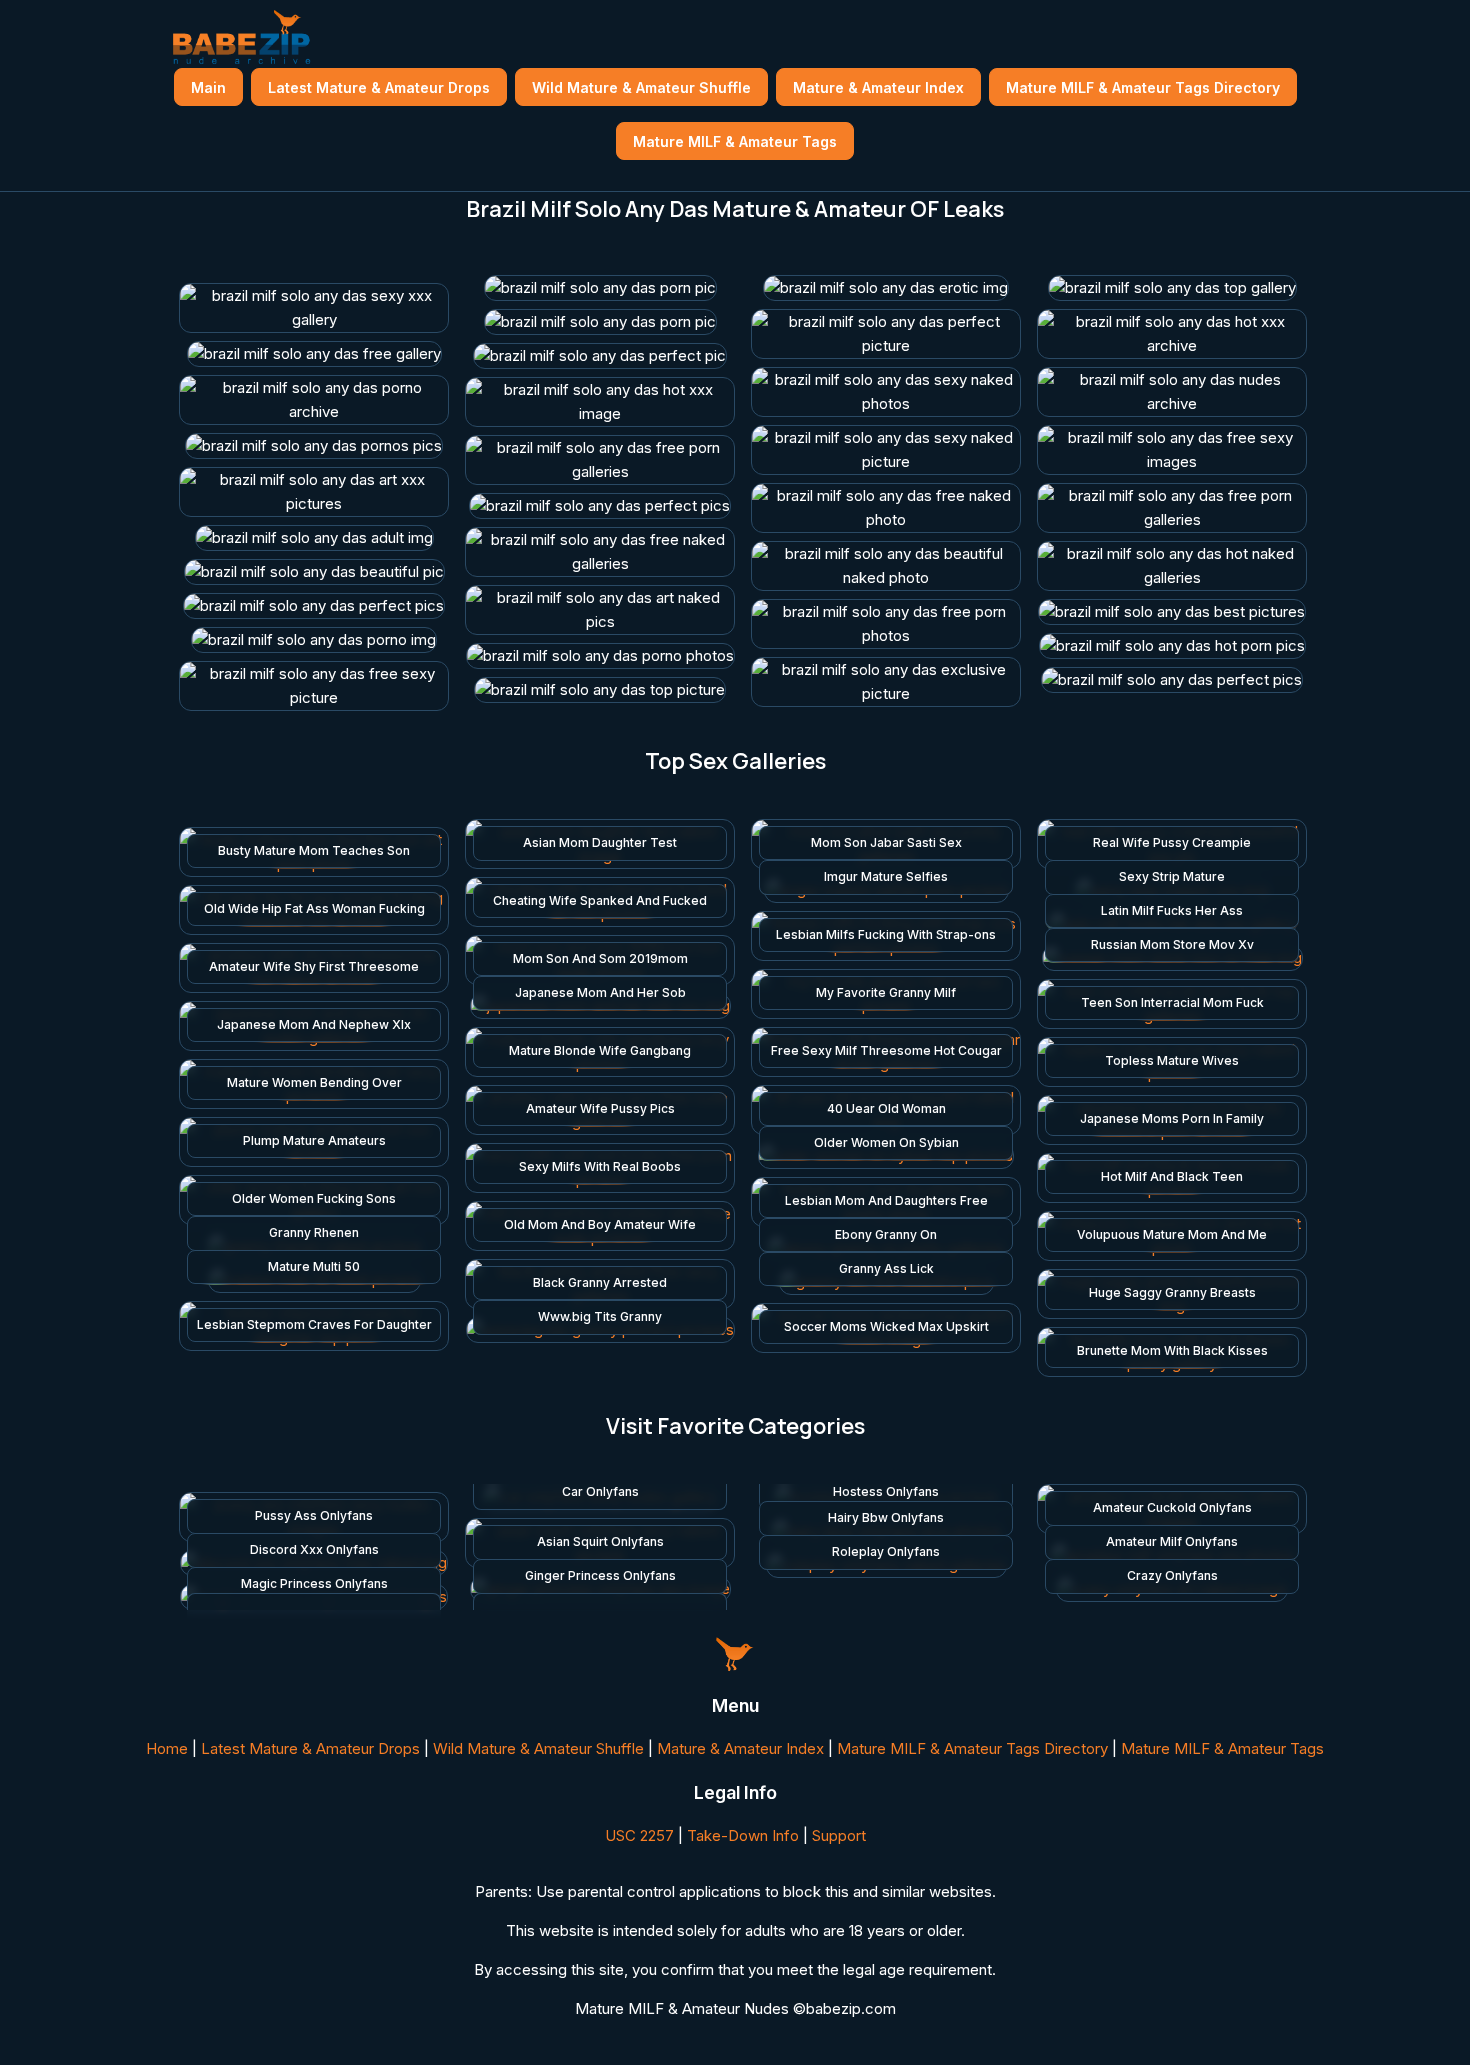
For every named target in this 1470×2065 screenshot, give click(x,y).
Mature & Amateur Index (878, 87)
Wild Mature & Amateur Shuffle (641, 87)
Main (208, 87)
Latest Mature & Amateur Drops (379, 87)
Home (167, 1748)
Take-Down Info (743, 1835)
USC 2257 (639, 1835)
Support (839, 1835)
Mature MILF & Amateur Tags (735, 141)
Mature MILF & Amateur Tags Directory (1143, 87)
